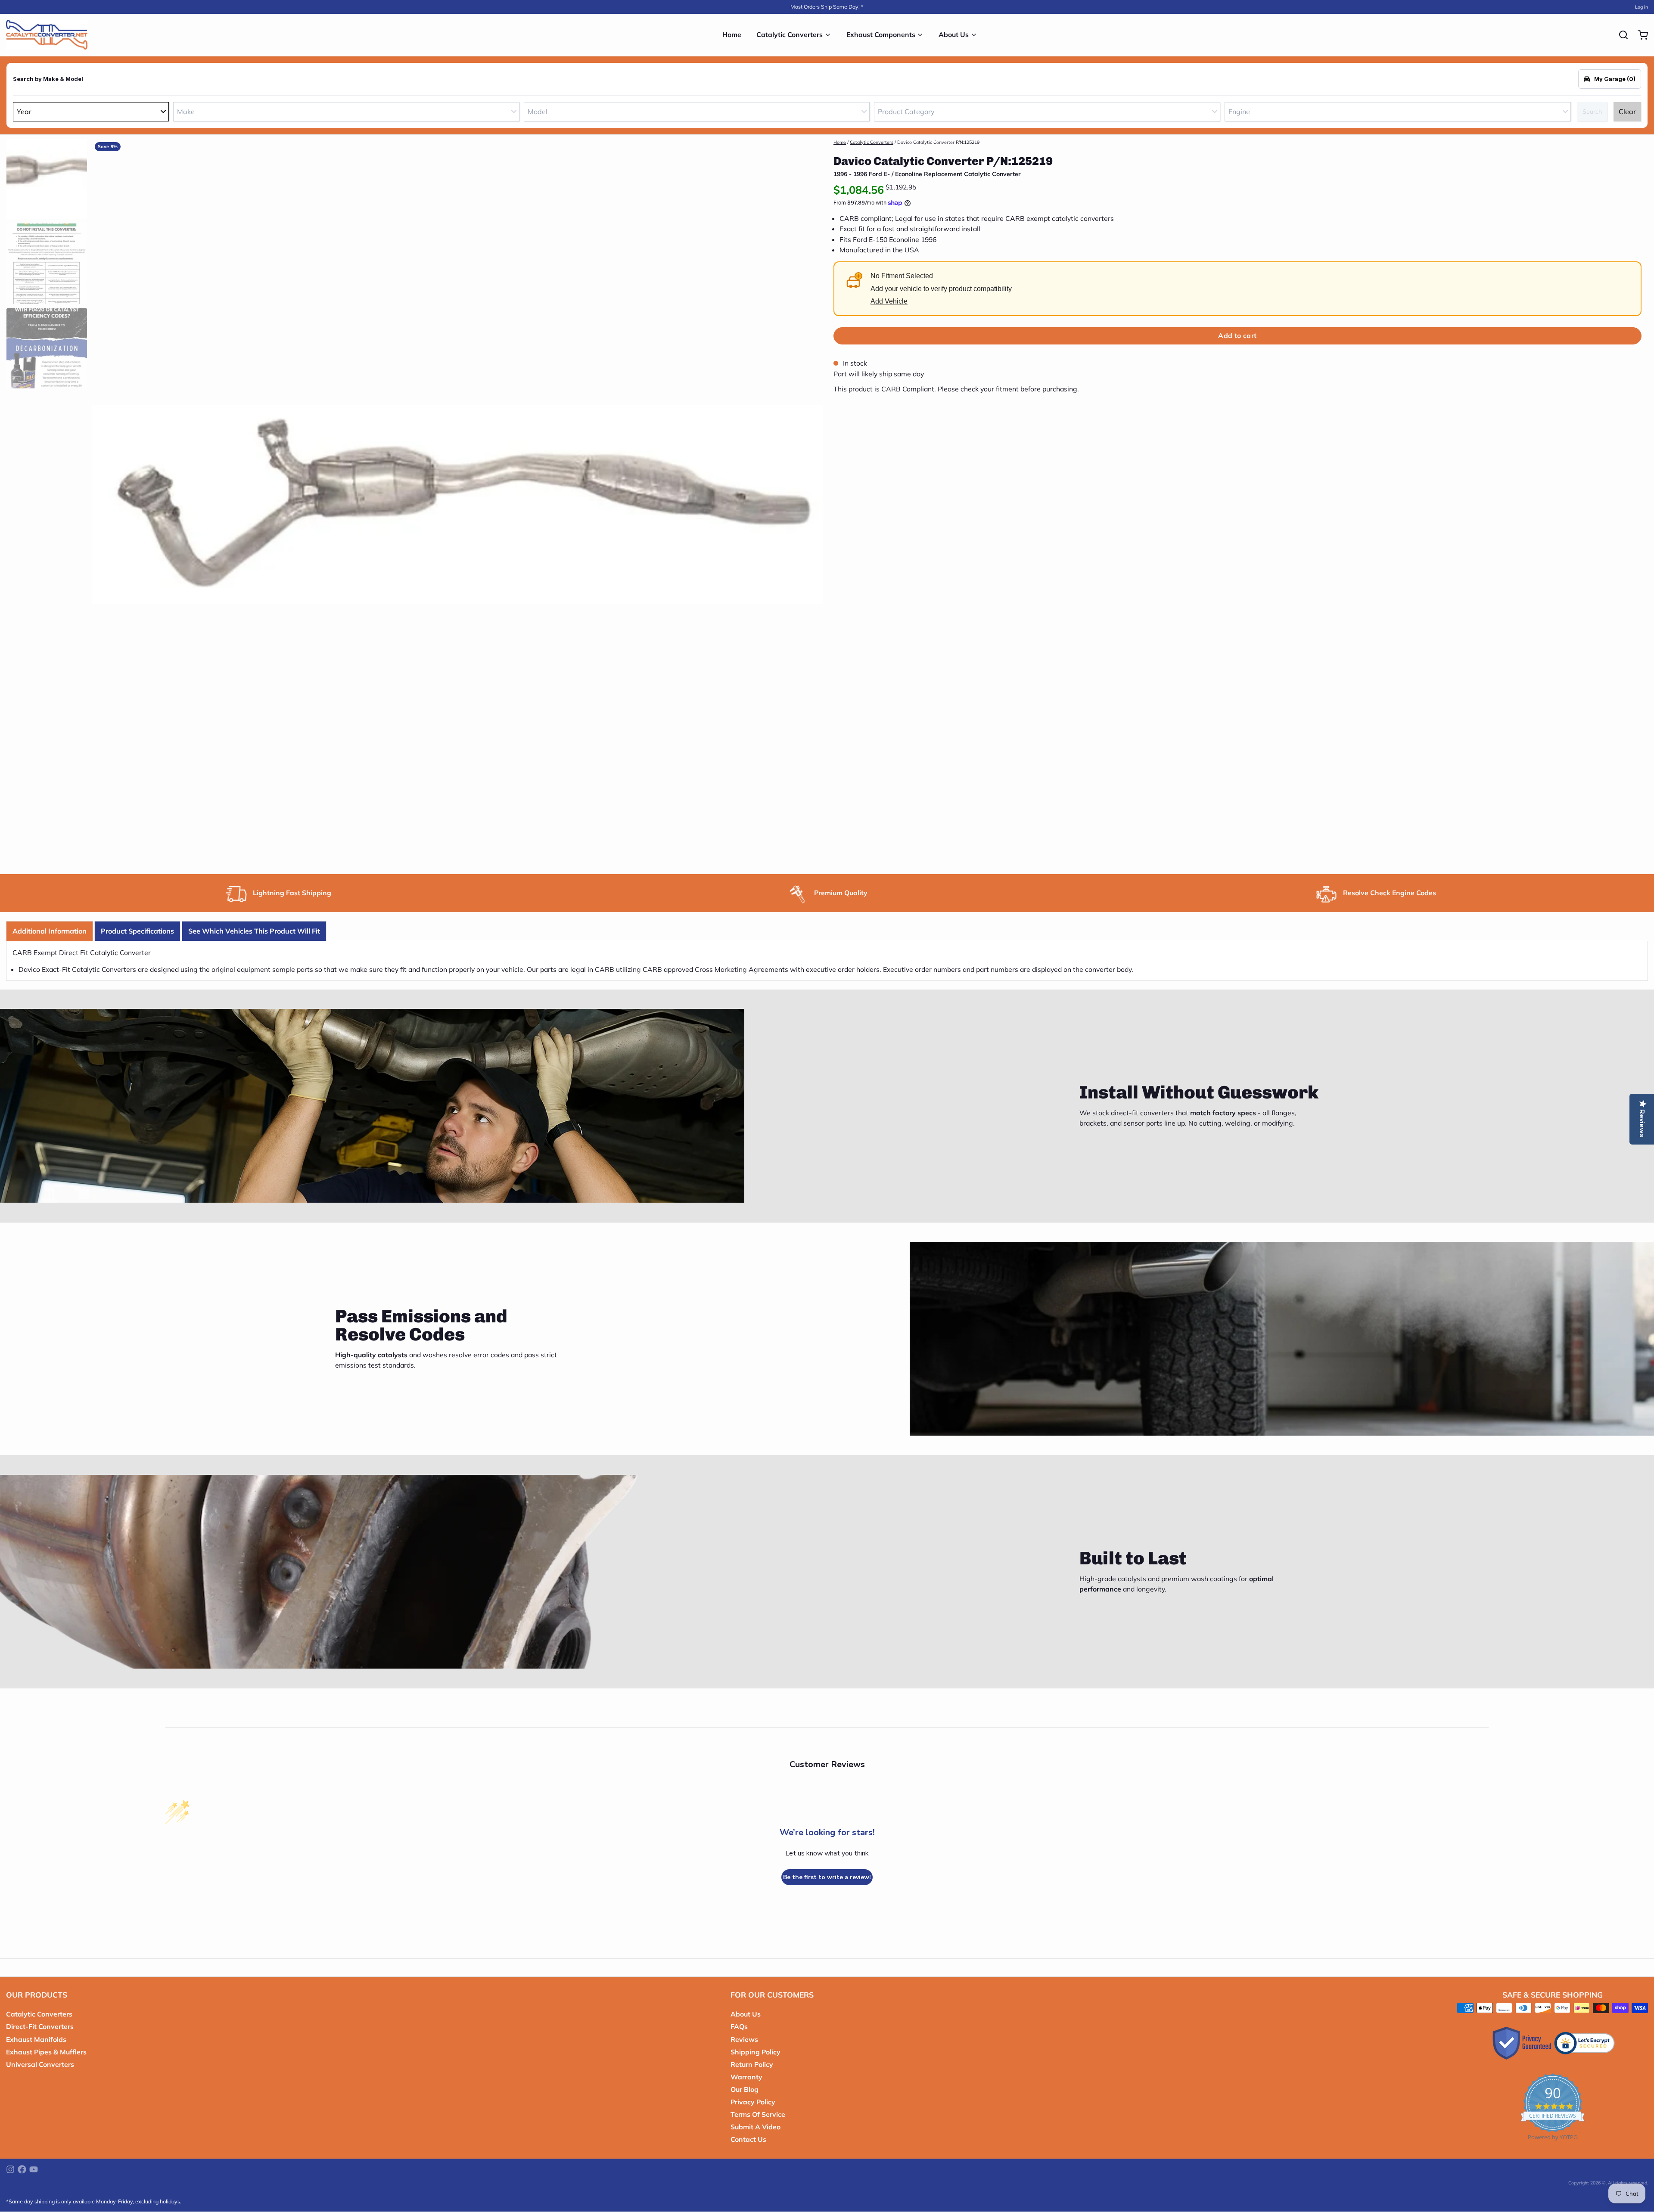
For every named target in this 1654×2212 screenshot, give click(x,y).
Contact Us (748, 2139)
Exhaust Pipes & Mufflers (46, 2052)
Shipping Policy (755, 2052)
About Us (954, 34)
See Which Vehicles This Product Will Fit (254, 931)
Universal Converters (40, 2064)
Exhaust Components (881, 34)
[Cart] (1640, 35)
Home (732, 34)
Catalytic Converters (790, 34)
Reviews (744, 2039)
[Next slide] (810, 502)
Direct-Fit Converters (40, 2026)
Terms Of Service (758, 2114)
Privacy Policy (753, 2102)
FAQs (739, 2026)
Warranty (746, 2077)
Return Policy (752, 2064)
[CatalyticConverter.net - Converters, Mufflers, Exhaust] (47, 35)
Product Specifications (137, 931)
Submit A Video (755, 2127)
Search (1592, 112)
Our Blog (745, 2089)
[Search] (1620, 35)
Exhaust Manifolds (36, 2039)
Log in (1642, 7)
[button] (1237, 336)
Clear (1627, 112)
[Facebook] (22, 2169)
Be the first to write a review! (827, 1877)
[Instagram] (10, 2169)
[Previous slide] (104, 502)
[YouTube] (34, 2169)
